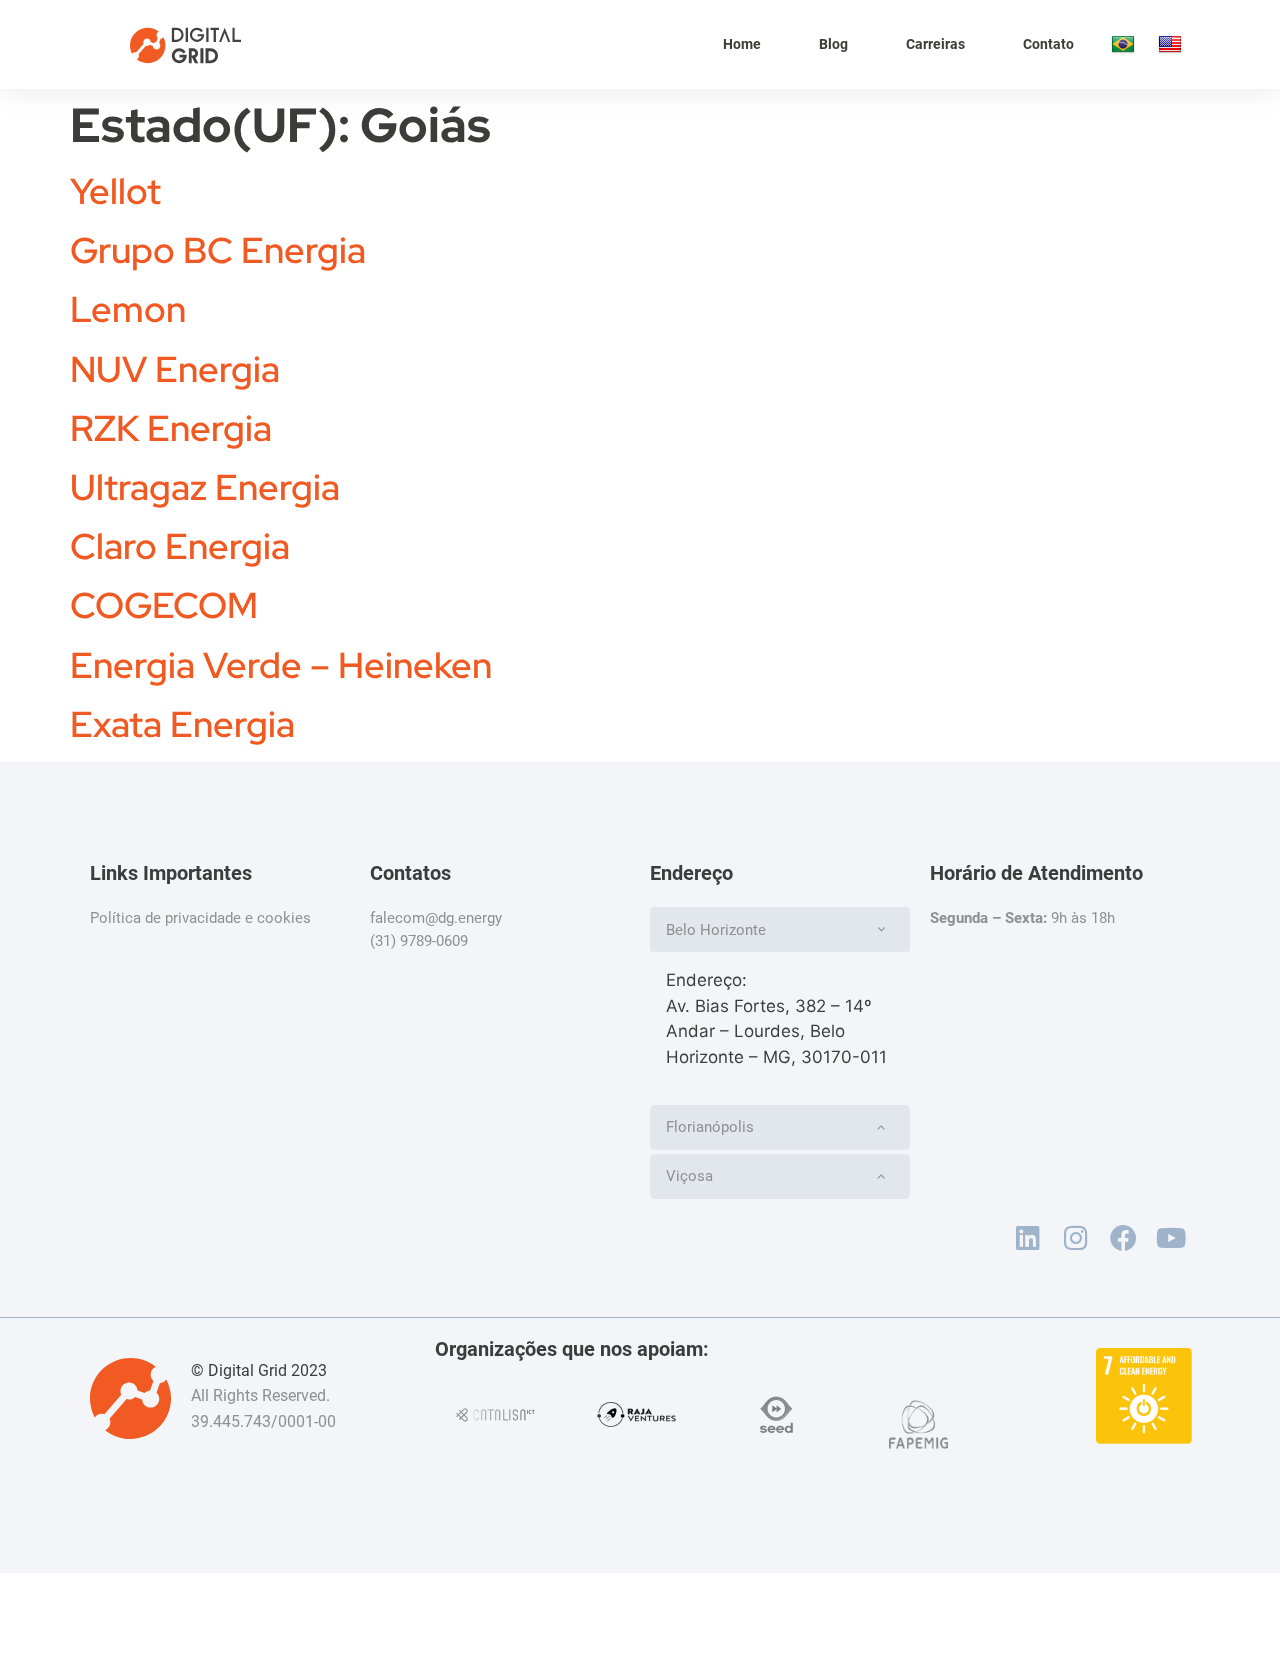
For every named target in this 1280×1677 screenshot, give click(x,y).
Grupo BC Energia (218, 250)
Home (742, 44)
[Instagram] (1076, 1238)
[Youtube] (1171, 1238)
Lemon (128, 309)
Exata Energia (182, 724)
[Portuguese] (1124, 45)
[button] (780, 929)
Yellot (115, 191)
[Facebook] (1123, 1238)
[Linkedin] (1028, 1238)
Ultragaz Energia (205, 487)
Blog (833, 44)
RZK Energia (171, 428)
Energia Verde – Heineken (281, 665)
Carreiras (935, 44)
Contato (1048, 44)
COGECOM (164, 605)
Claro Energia (180, 546)
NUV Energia (175, 369)
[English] (1171, 45)
